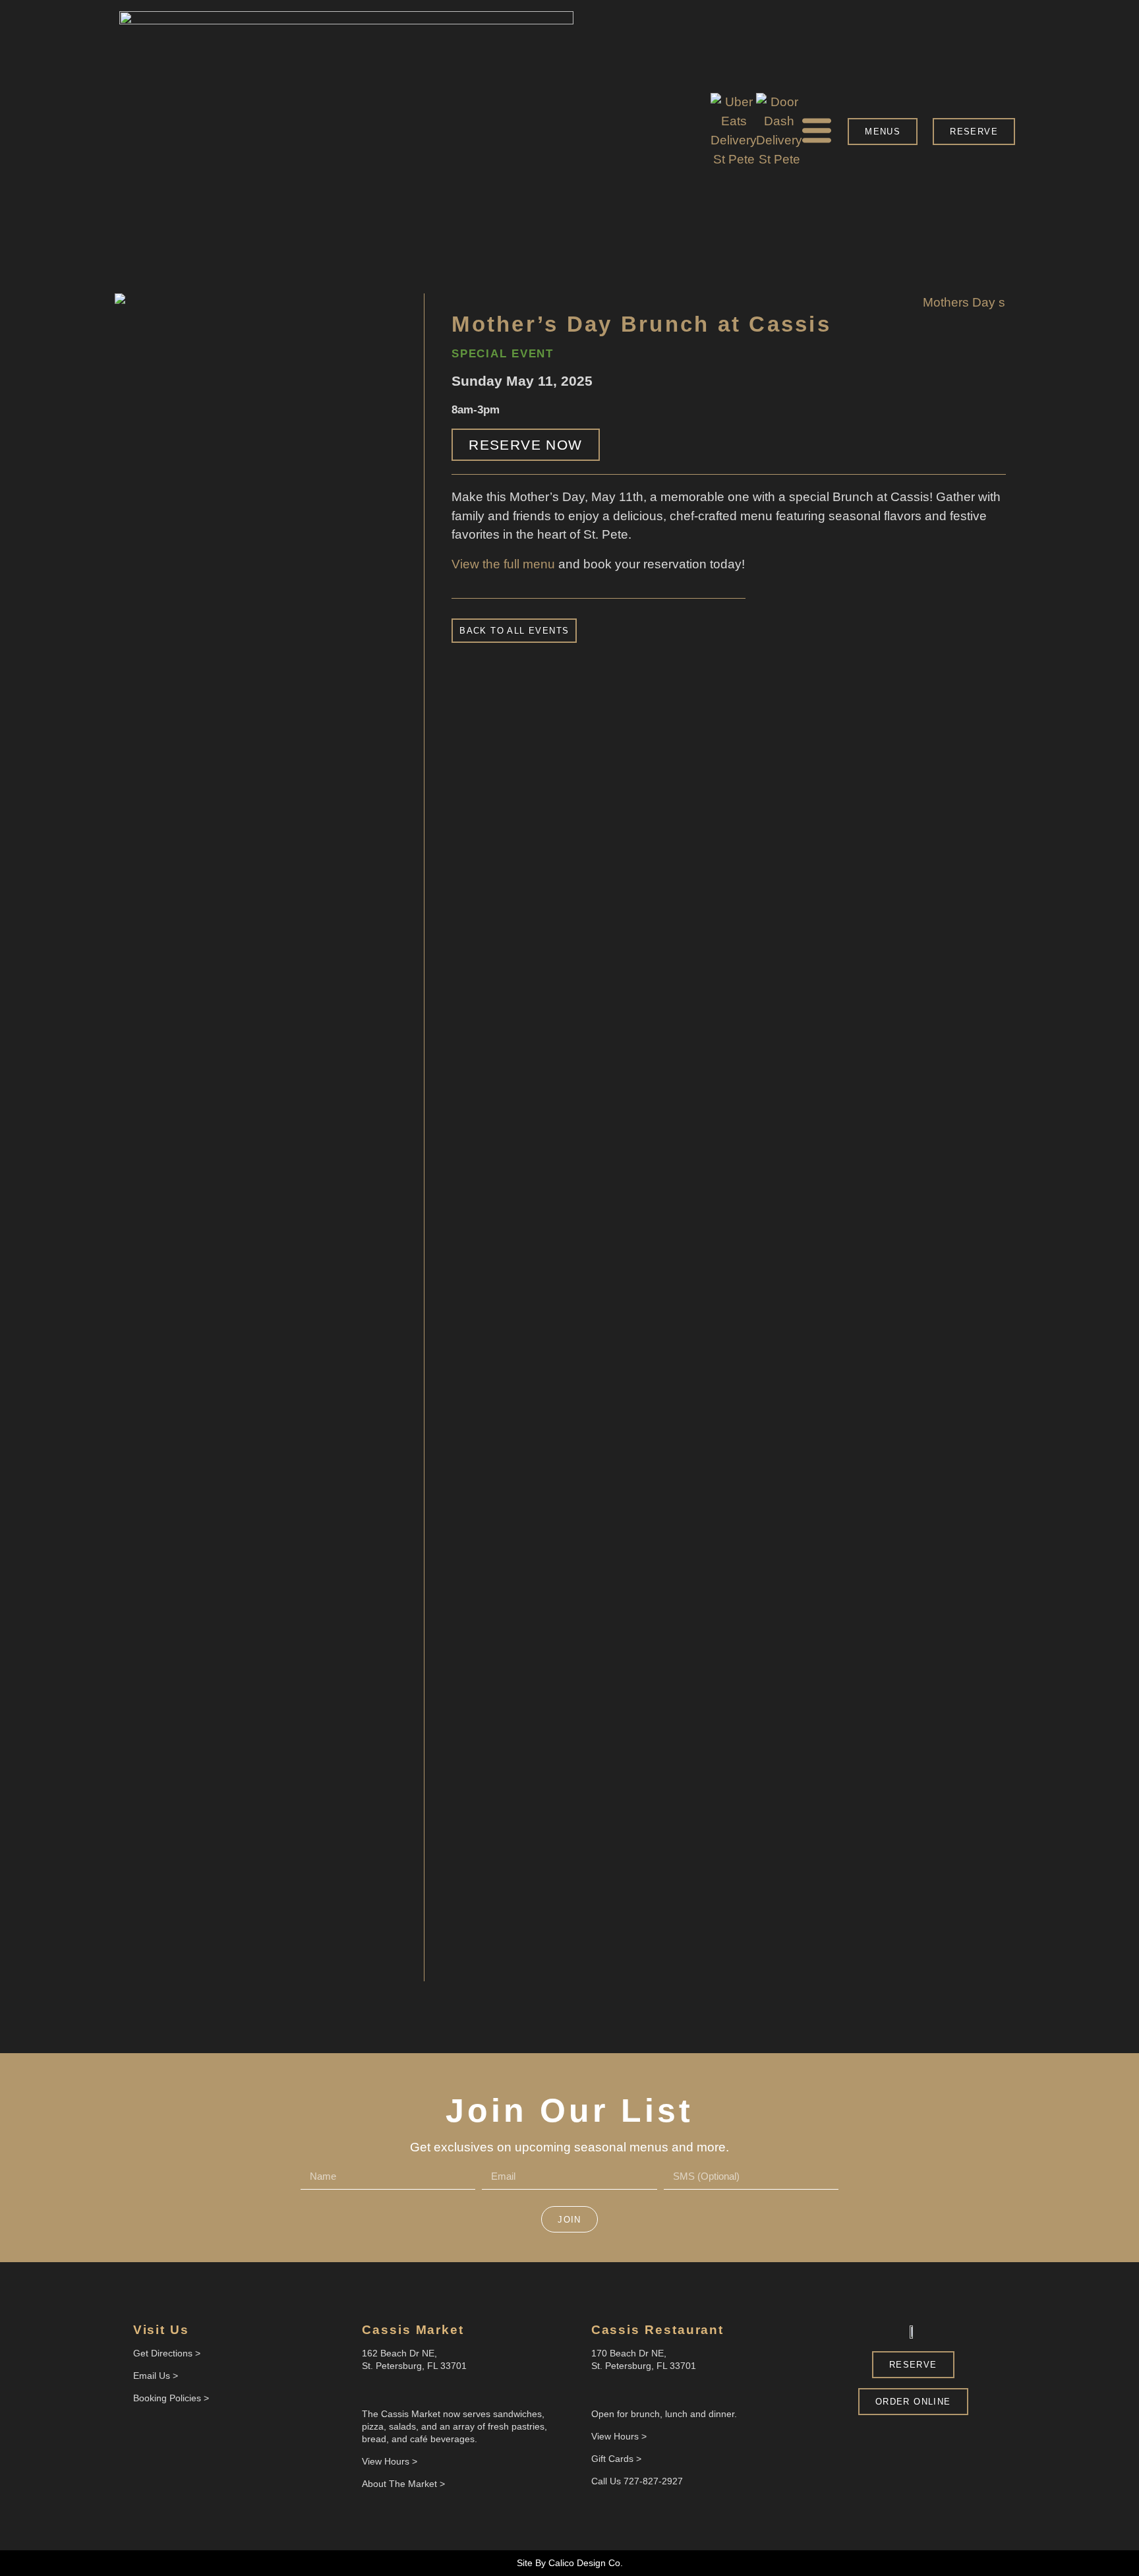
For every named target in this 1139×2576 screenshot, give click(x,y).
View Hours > (390, 2461)
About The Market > (403, 2484)
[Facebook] (370, 2390)
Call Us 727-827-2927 (637, 2481)
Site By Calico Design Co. (570, 2563)
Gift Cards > (616, 2459)
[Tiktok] (639, 2390)
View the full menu (503, 564)
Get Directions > (167, 2353)
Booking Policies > (171, 2398)
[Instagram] (390, 2390)
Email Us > (156, 2376)
